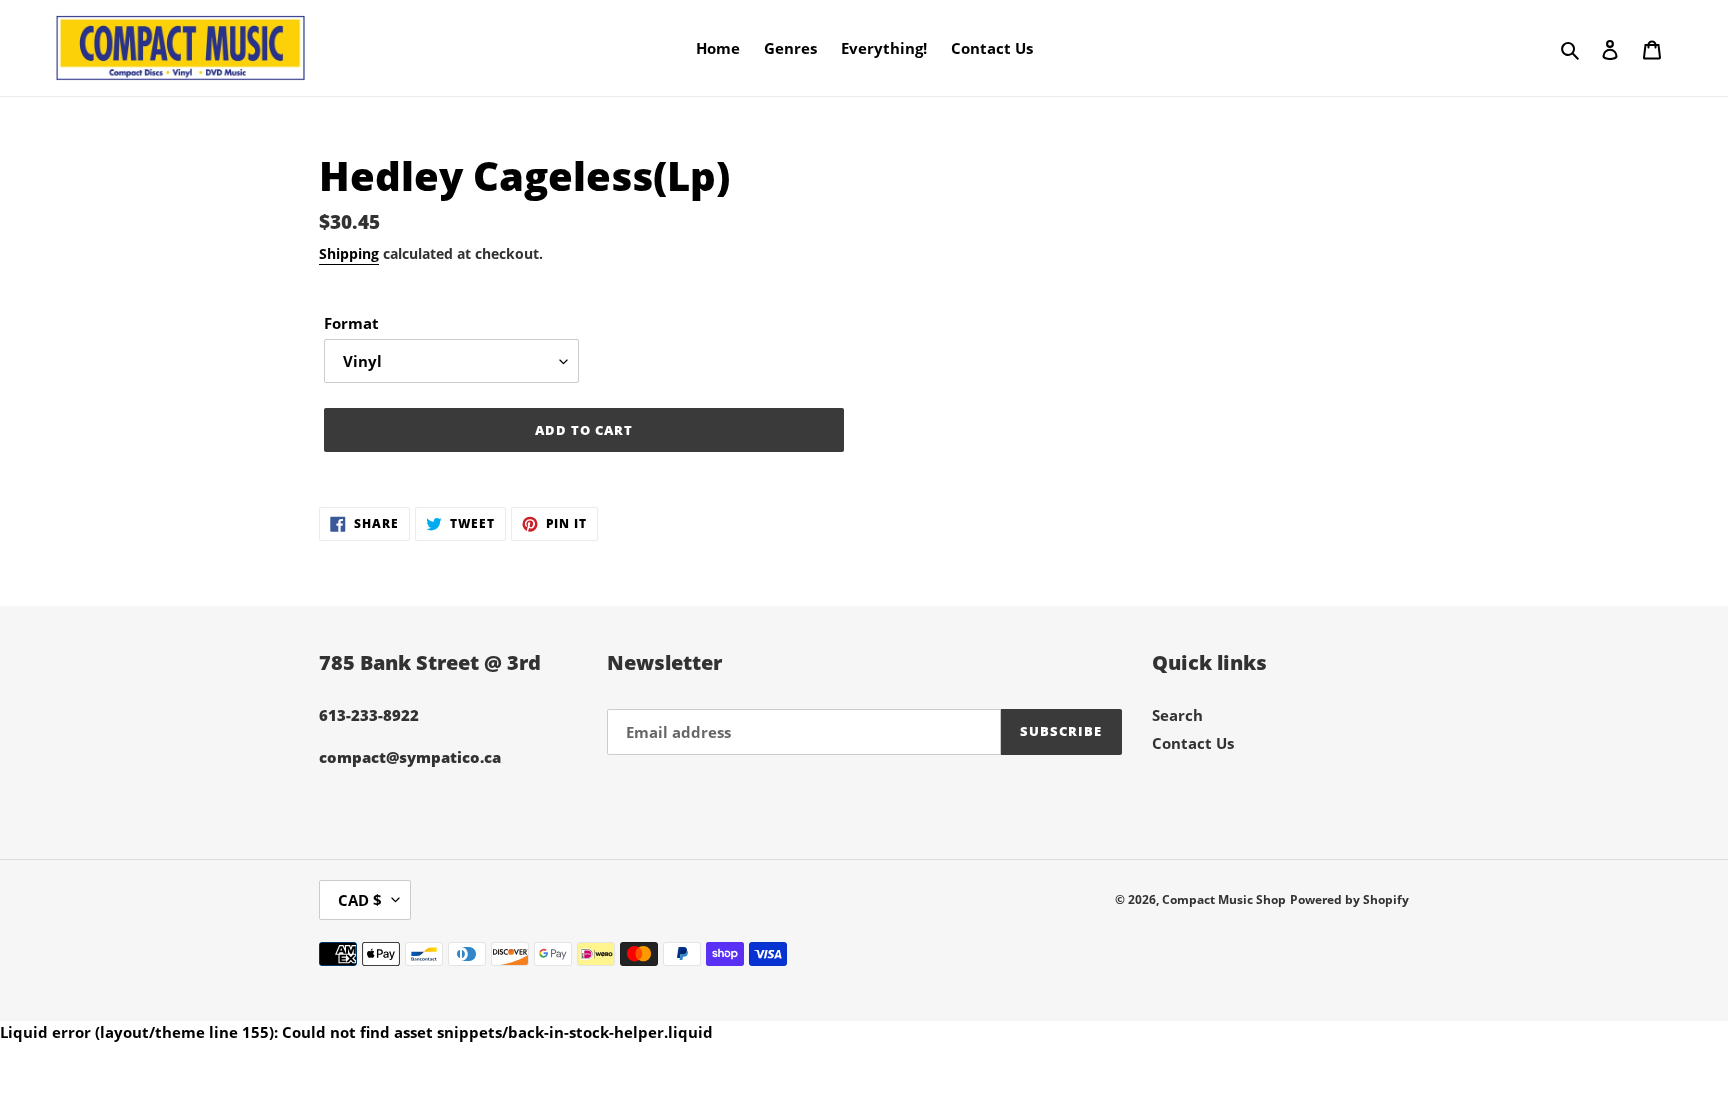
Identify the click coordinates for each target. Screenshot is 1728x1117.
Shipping (349, 253)
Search (1177, 715)
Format (351, 323)
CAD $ (360, 900)
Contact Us (1193, 743)
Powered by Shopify (1349, 899)
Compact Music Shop (1224, 899)
